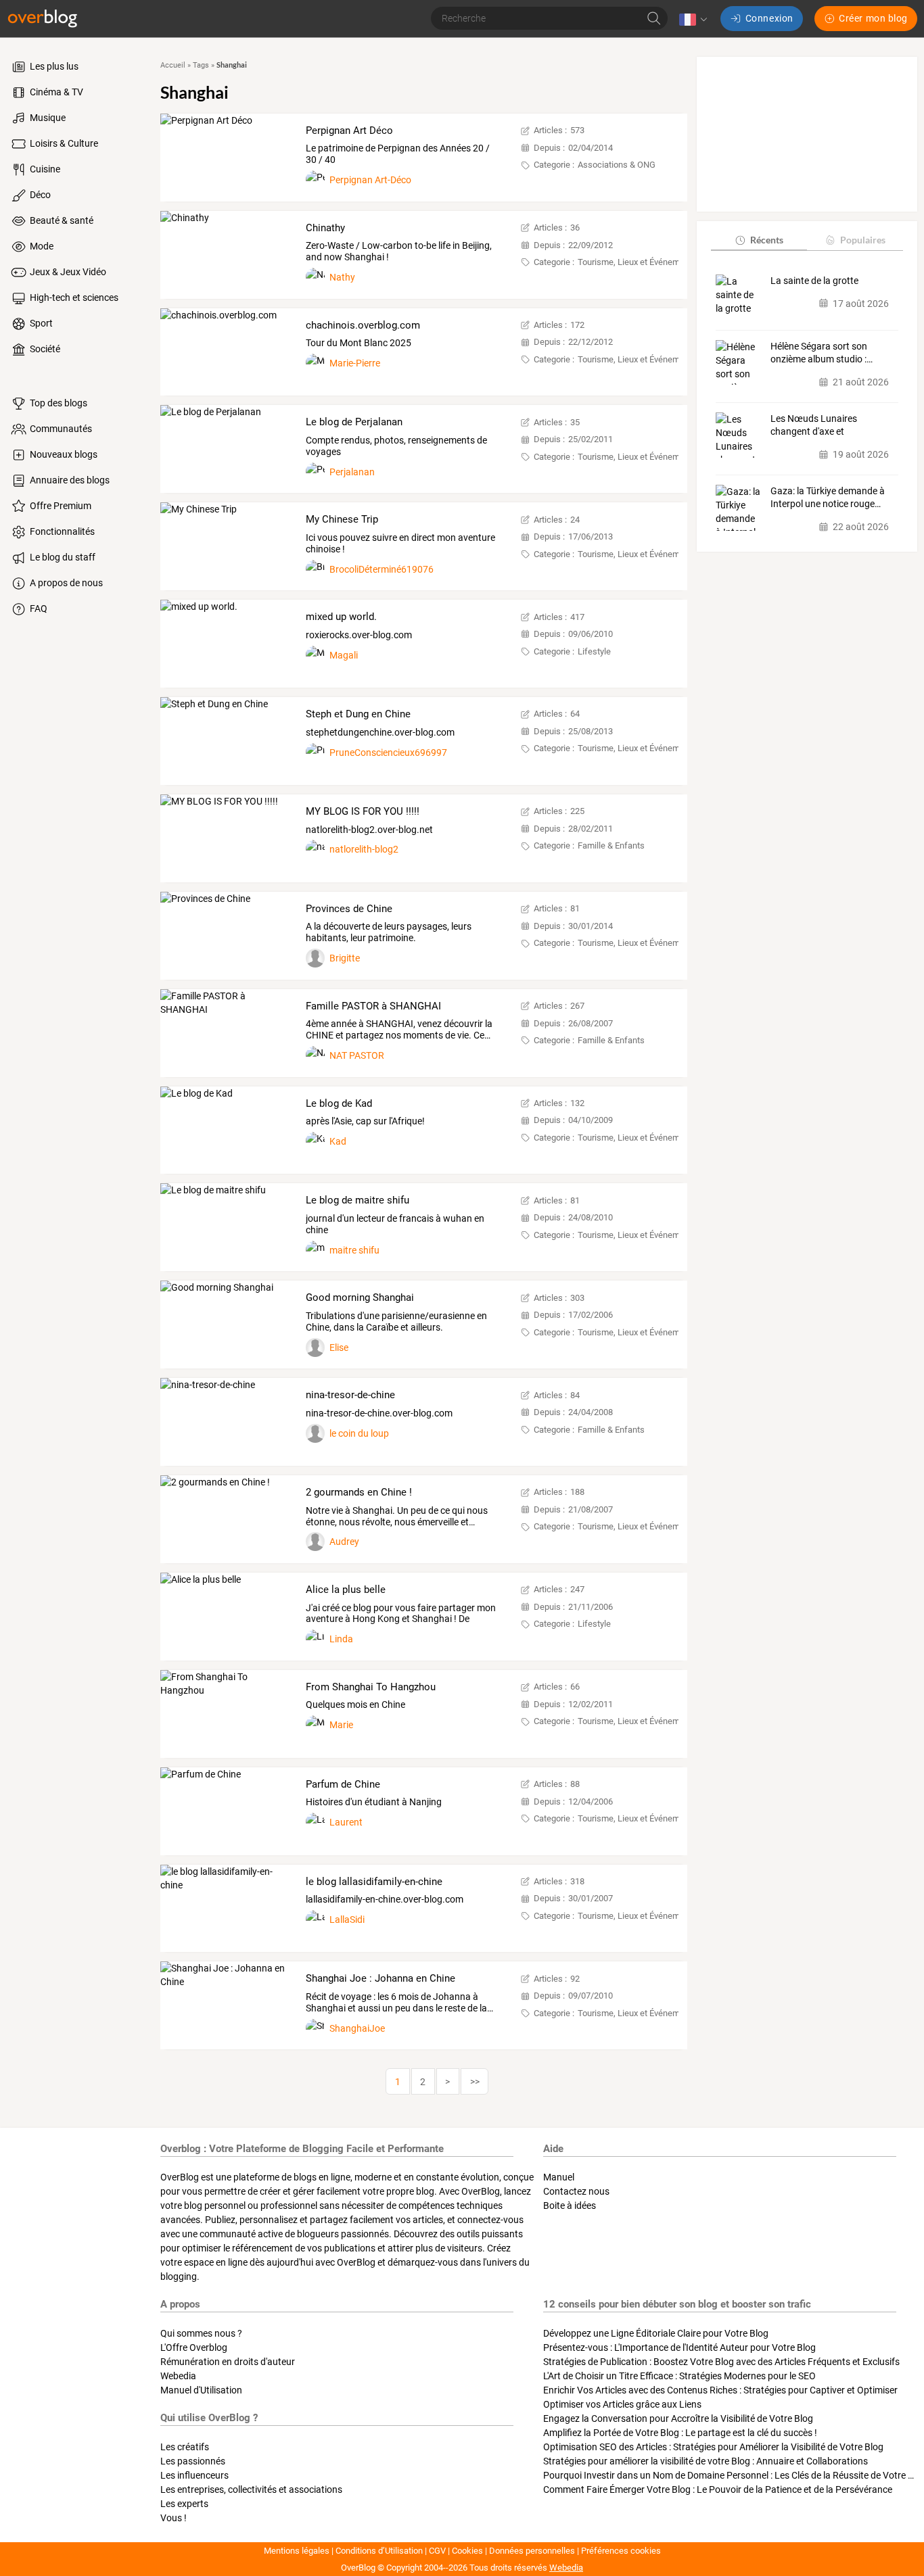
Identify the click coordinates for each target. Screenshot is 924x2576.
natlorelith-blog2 (364, 849)
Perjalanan (352, 472)
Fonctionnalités (61, 531)
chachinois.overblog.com (363, 325)
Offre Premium (60, 506)
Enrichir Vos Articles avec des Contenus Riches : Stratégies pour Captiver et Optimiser (720, 2390)
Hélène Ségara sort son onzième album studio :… (822, 353)
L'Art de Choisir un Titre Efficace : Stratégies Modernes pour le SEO (679, 2376)
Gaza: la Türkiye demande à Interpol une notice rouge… (828, 498)
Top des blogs (57, 403)
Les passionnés (193, 2461)
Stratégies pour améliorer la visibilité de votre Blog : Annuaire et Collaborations (706, 2461)
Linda (341, 1639)
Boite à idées (570, 2205)
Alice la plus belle (346, 1590)
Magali (344, 655)
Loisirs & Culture (63, 143)
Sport (40, 323)
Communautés (60, 429)
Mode (41, 246)
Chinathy (325, 228)
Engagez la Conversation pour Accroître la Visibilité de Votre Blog (678, 2418)
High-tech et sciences (73, 297)
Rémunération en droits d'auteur (228, 2362)
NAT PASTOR (357, 1055)
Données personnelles (532, 2551)
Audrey (344, 1542)
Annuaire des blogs (69, 480)
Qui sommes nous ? (201, 2333)
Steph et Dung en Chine (358, 714)
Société (44, 349)
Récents (767, 240)
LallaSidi (347, 1919)
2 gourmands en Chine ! (359, 1492)
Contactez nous (576, 2191)
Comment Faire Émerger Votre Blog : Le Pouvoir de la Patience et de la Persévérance (718, 2489)
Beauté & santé (61, 220)
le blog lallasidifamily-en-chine (374, 1882)
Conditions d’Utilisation (379, 2551)
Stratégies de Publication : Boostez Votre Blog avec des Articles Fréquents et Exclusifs (721, 2362)
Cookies (467, 2551)
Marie (341, 1725)
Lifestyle (594, 651)
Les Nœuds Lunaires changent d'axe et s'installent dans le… (814, 426)
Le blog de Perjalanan (354, 422)
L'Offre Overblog (194, 2347)
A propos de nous (65, 583)
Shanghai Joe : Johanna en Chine (380, 1978)
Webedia (178, 2376)
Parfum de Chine (343, 1784)
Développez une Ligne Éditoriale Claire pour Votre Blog (656, 2333)
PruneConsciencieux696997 (388, 753)
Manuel (559, 2177)
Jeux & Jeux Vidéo (67, 272)
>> (475, 2082)
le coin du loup (359, 1433)
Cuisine (44, 169)
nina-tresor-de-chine (350, 1395)
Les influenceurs (194, 2475)
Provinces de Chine (349, 909)
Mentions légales (297, 2551)
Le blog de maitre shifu (357, 1200)
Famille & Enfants (611, 845)
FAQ (38, 609)
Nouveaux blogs (63, 454)
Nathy (342, 277)
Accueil (173, 65)
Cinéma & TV (55, 92)
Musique (47, 118)
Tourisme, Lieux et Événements (637, 262)
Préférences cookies (621, 2551)
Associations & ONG (617, 165)
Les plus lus (53, 66)
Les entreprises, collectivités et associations (251, 2489)
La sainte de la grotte (814, 281)
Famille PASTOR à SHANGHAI (373, 1006)
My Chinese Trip (342, 519)
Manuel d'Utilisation (201, 2390)
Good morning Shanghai (360, 1297)
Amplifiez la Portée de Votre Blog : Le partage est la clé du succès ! (680, 2433)
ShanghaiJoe (357, 2028)
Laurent (346, 1822)
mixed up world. (341, 617)
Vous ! (174, 2518)
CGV (437, 2551)
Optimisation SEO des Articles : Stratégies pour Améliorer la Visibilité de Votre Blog (713, 2447)
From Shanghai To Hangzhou (371, 1687)
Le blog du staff (62, 557)
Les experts (184, 2504)
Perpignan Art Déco (349, 130)
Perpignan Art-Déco (370, 180)
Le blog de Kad (339, 1103)
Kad (338, 1141)
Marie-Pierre (355, 363)
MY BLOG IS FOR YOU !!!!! (363, 811)
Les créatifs (185, 2447)
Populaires (863, 240)
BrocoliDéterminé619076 (382, 569)
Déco (39, 195)
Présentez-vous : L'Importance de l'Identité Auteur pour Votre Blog (679, 2347)
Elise (339, 1347)
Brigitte (345, 958)
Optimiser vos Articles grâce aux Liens (622, 2404)
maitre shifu (354, 1250)
